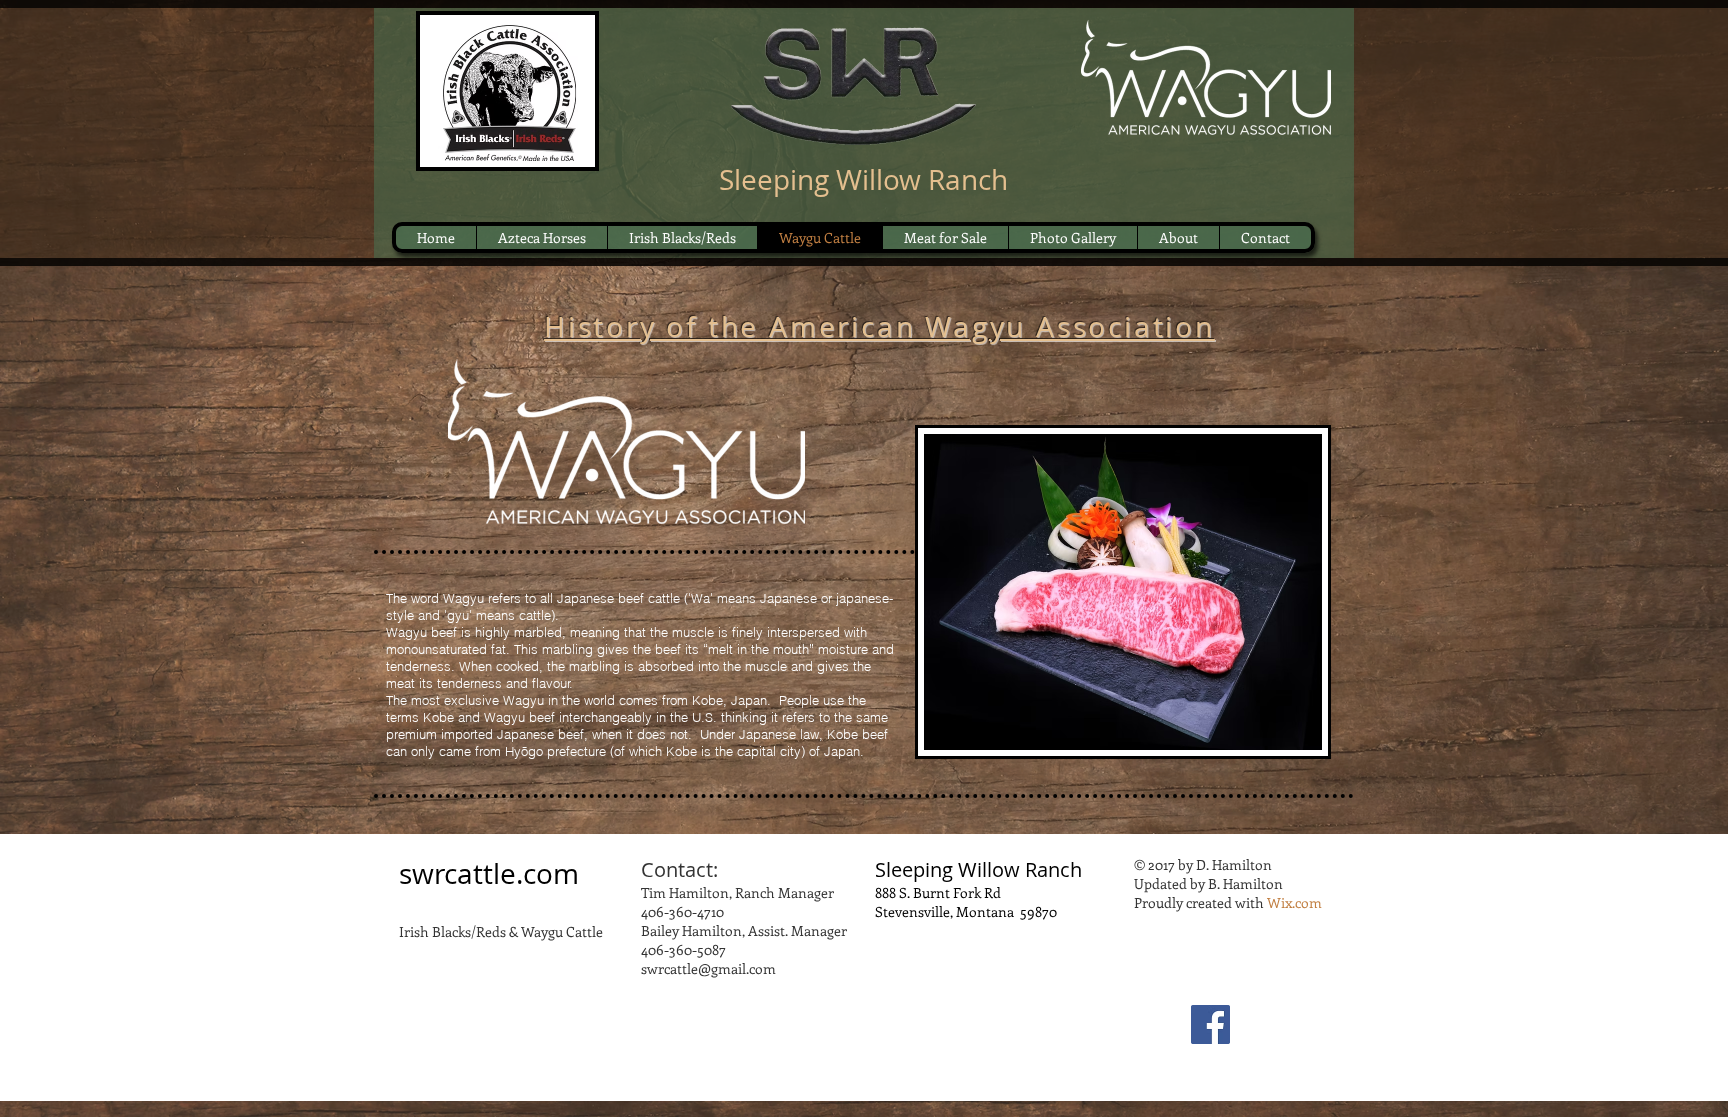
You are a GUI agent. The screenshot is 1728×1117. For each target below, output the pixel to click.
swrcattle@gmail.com (708, 968)
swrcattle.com (489, 873)
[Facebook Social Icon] (1210, 1024)
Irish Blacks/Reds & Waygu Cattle (501, 931)
